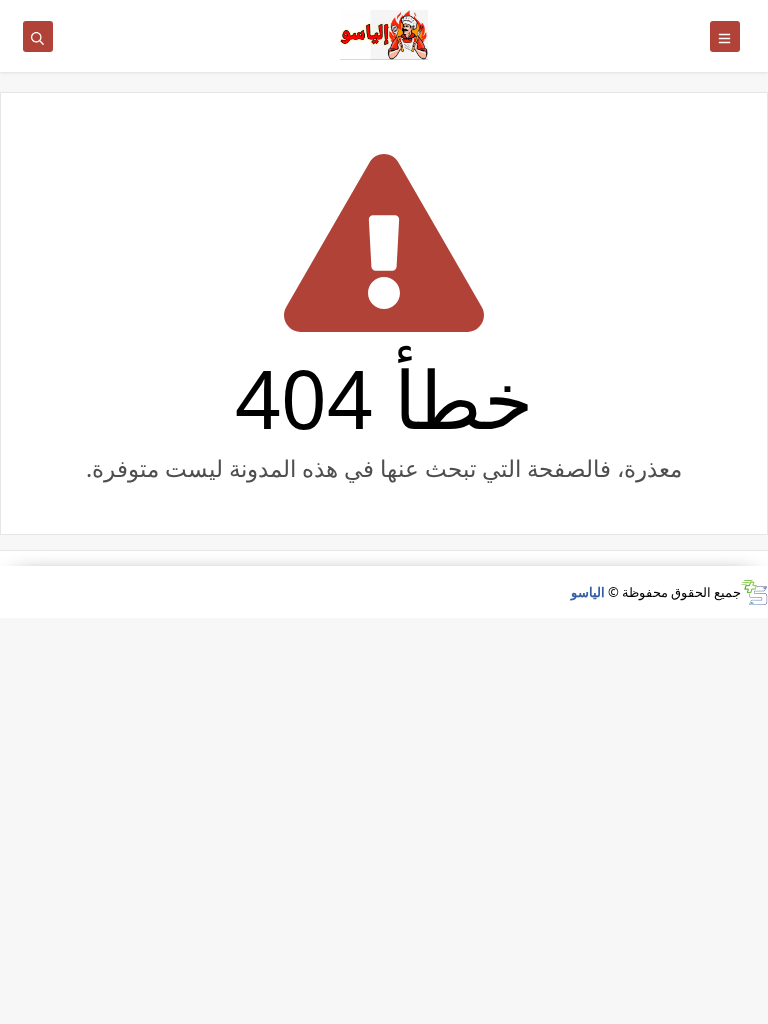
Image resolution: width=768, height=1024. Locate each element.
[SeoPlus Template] (754, 592)
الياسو (588, 592)
